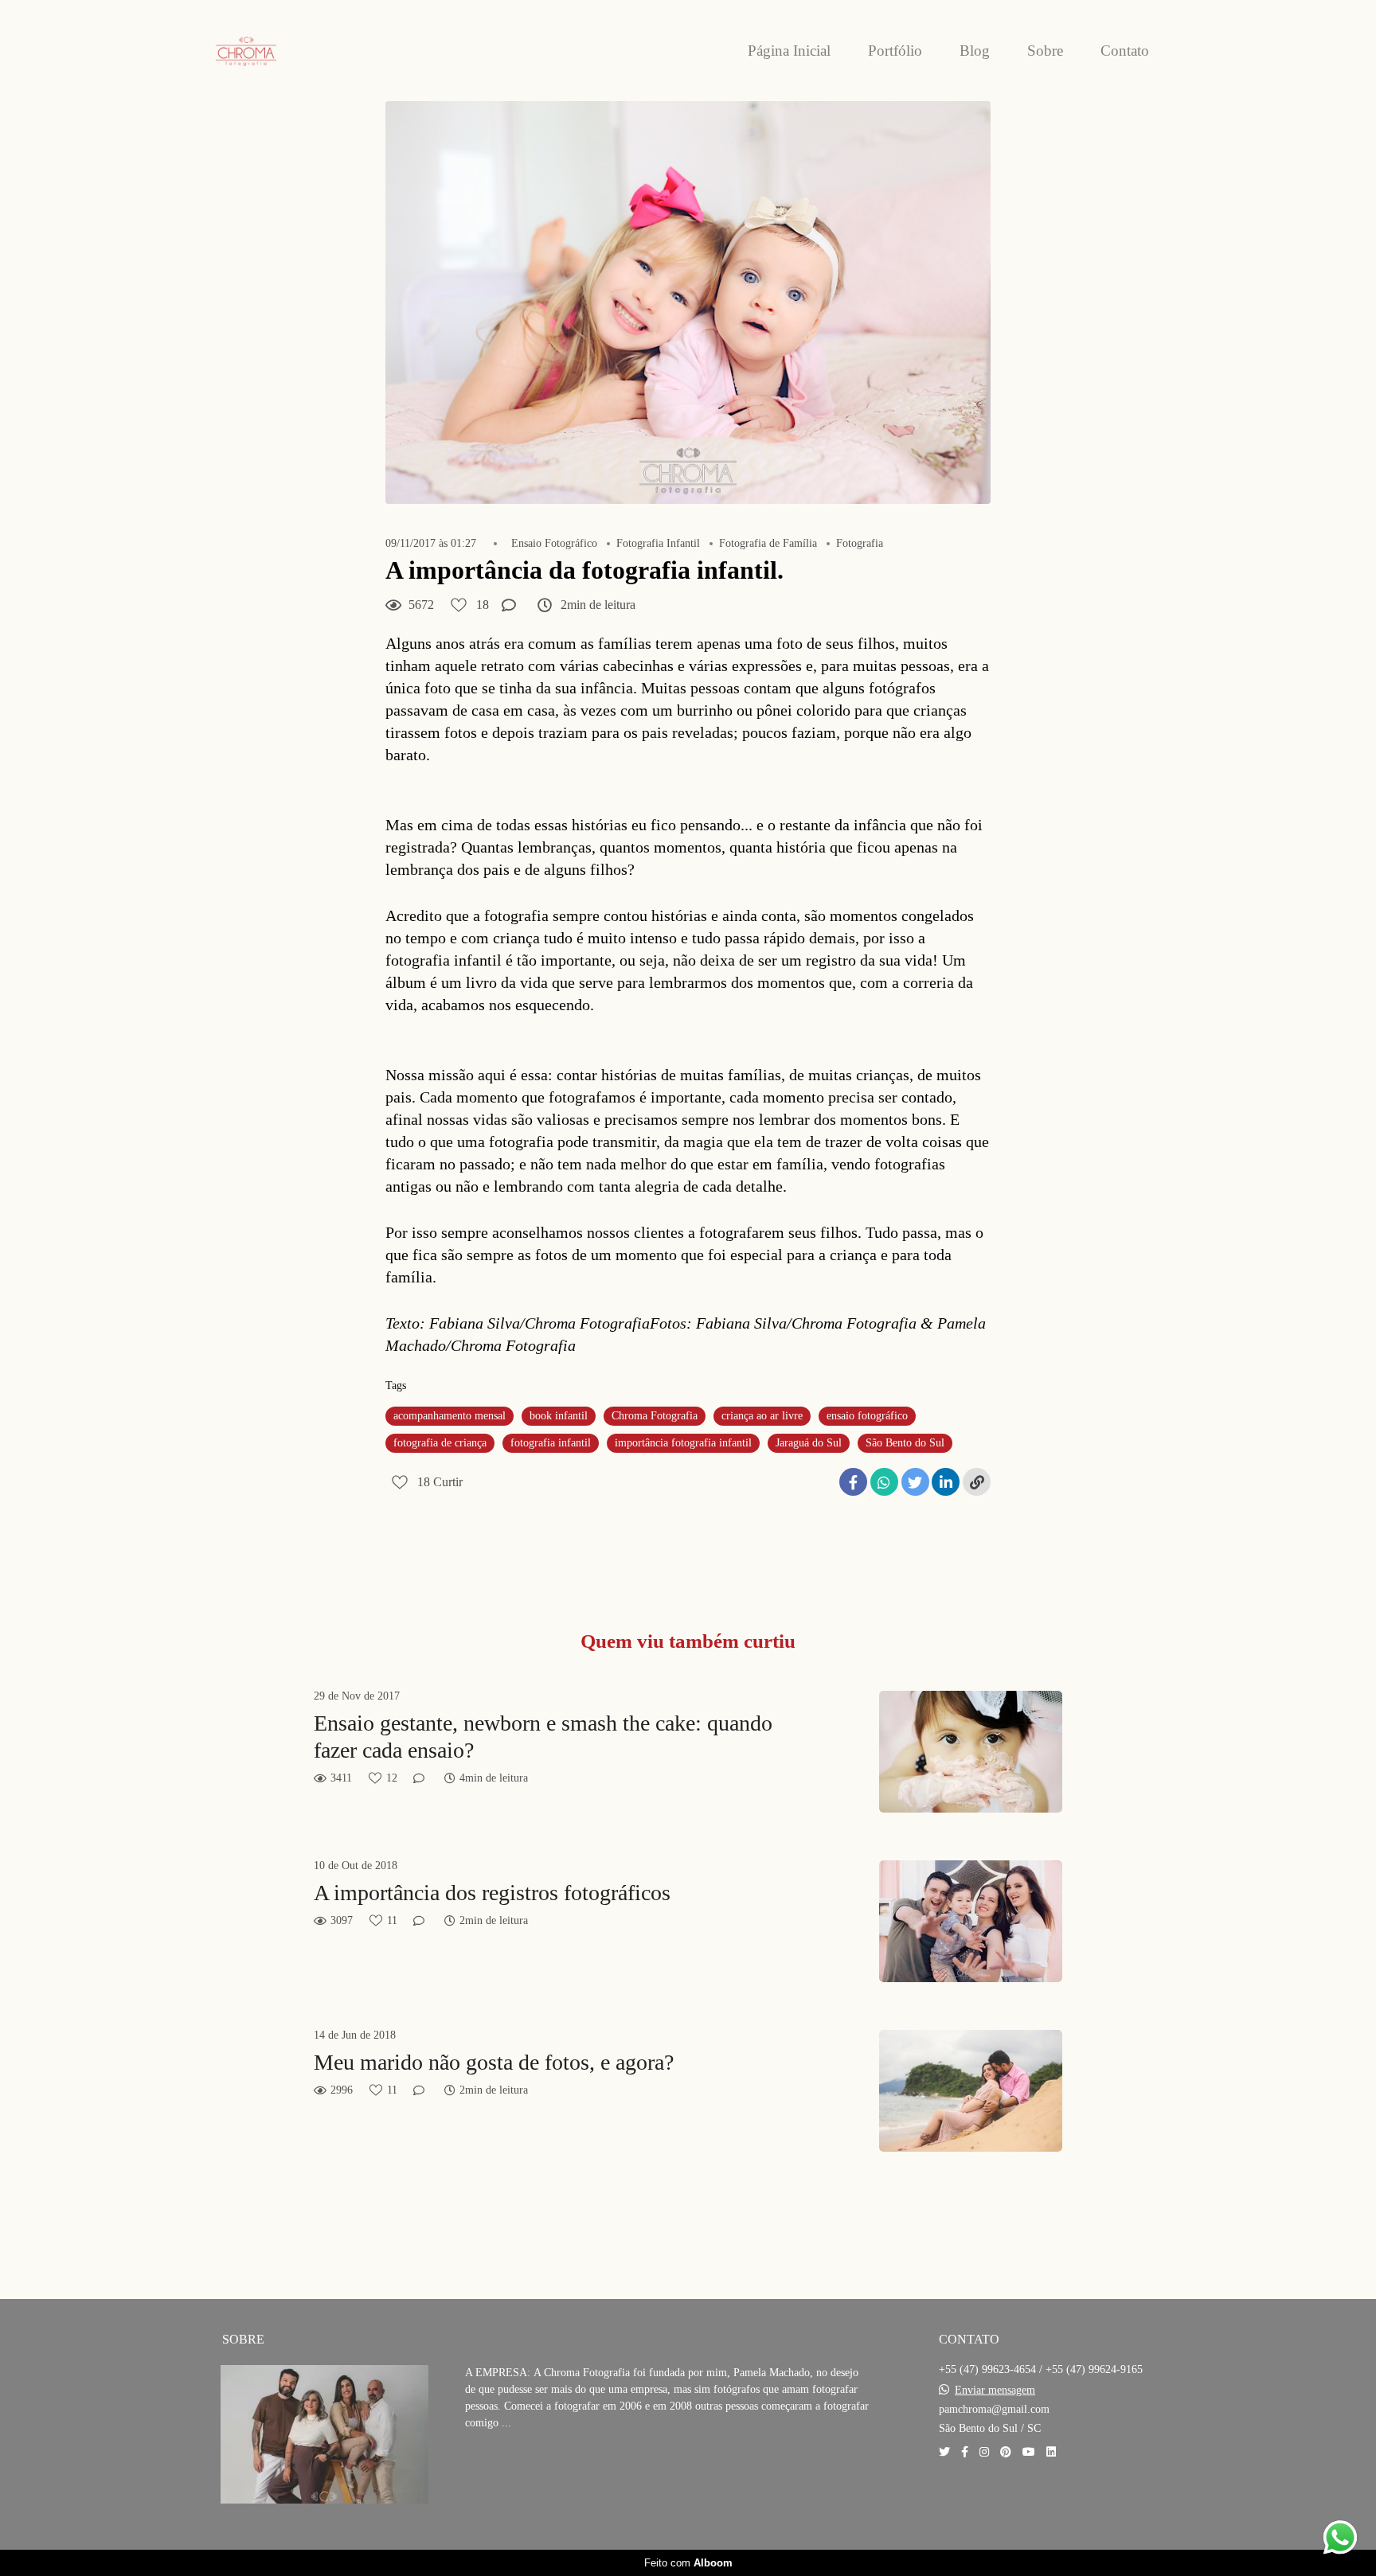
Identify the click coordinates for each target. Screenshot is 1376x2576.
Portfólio (895, 51)
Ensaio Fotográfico (554, 544)
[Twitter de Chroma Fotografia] (944, 2452)
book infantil (559, 1416)
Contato (1125, 51)
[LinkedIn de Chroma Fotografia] (1051, 2452)
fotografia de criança (440, 1443)
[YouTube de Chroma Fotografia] (1029, 2452)
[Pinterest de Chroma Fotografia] (1006, 2452)
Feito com (688, 2563)
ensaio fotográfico (867, 1416)
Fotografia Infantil (658, 544)
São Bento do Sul (905, 1443)
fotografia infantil (551, 1443)
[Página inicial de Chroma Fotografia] (282, 51)
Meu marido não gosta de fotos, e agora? (494, 2062)
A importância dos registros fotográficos (492, 1893)
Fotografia (860, 544)
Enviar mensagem (995, 2391)
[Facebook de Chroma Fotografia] (965, 2452)
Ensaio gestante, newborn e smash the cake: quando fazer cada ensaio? (543, 1737)
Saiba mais (521, 2471)
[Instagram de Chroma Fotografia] (984, 2452)
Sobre (1045, 51)
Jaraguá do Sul (809, 1443)
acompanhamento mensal (450, 1416)
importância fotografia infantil (683, 1443)
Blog (975, 51)
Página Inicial (789, 51)
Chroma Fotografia (655, 1416)
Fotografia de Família (768, 544)
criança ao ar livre (762, 1416)
